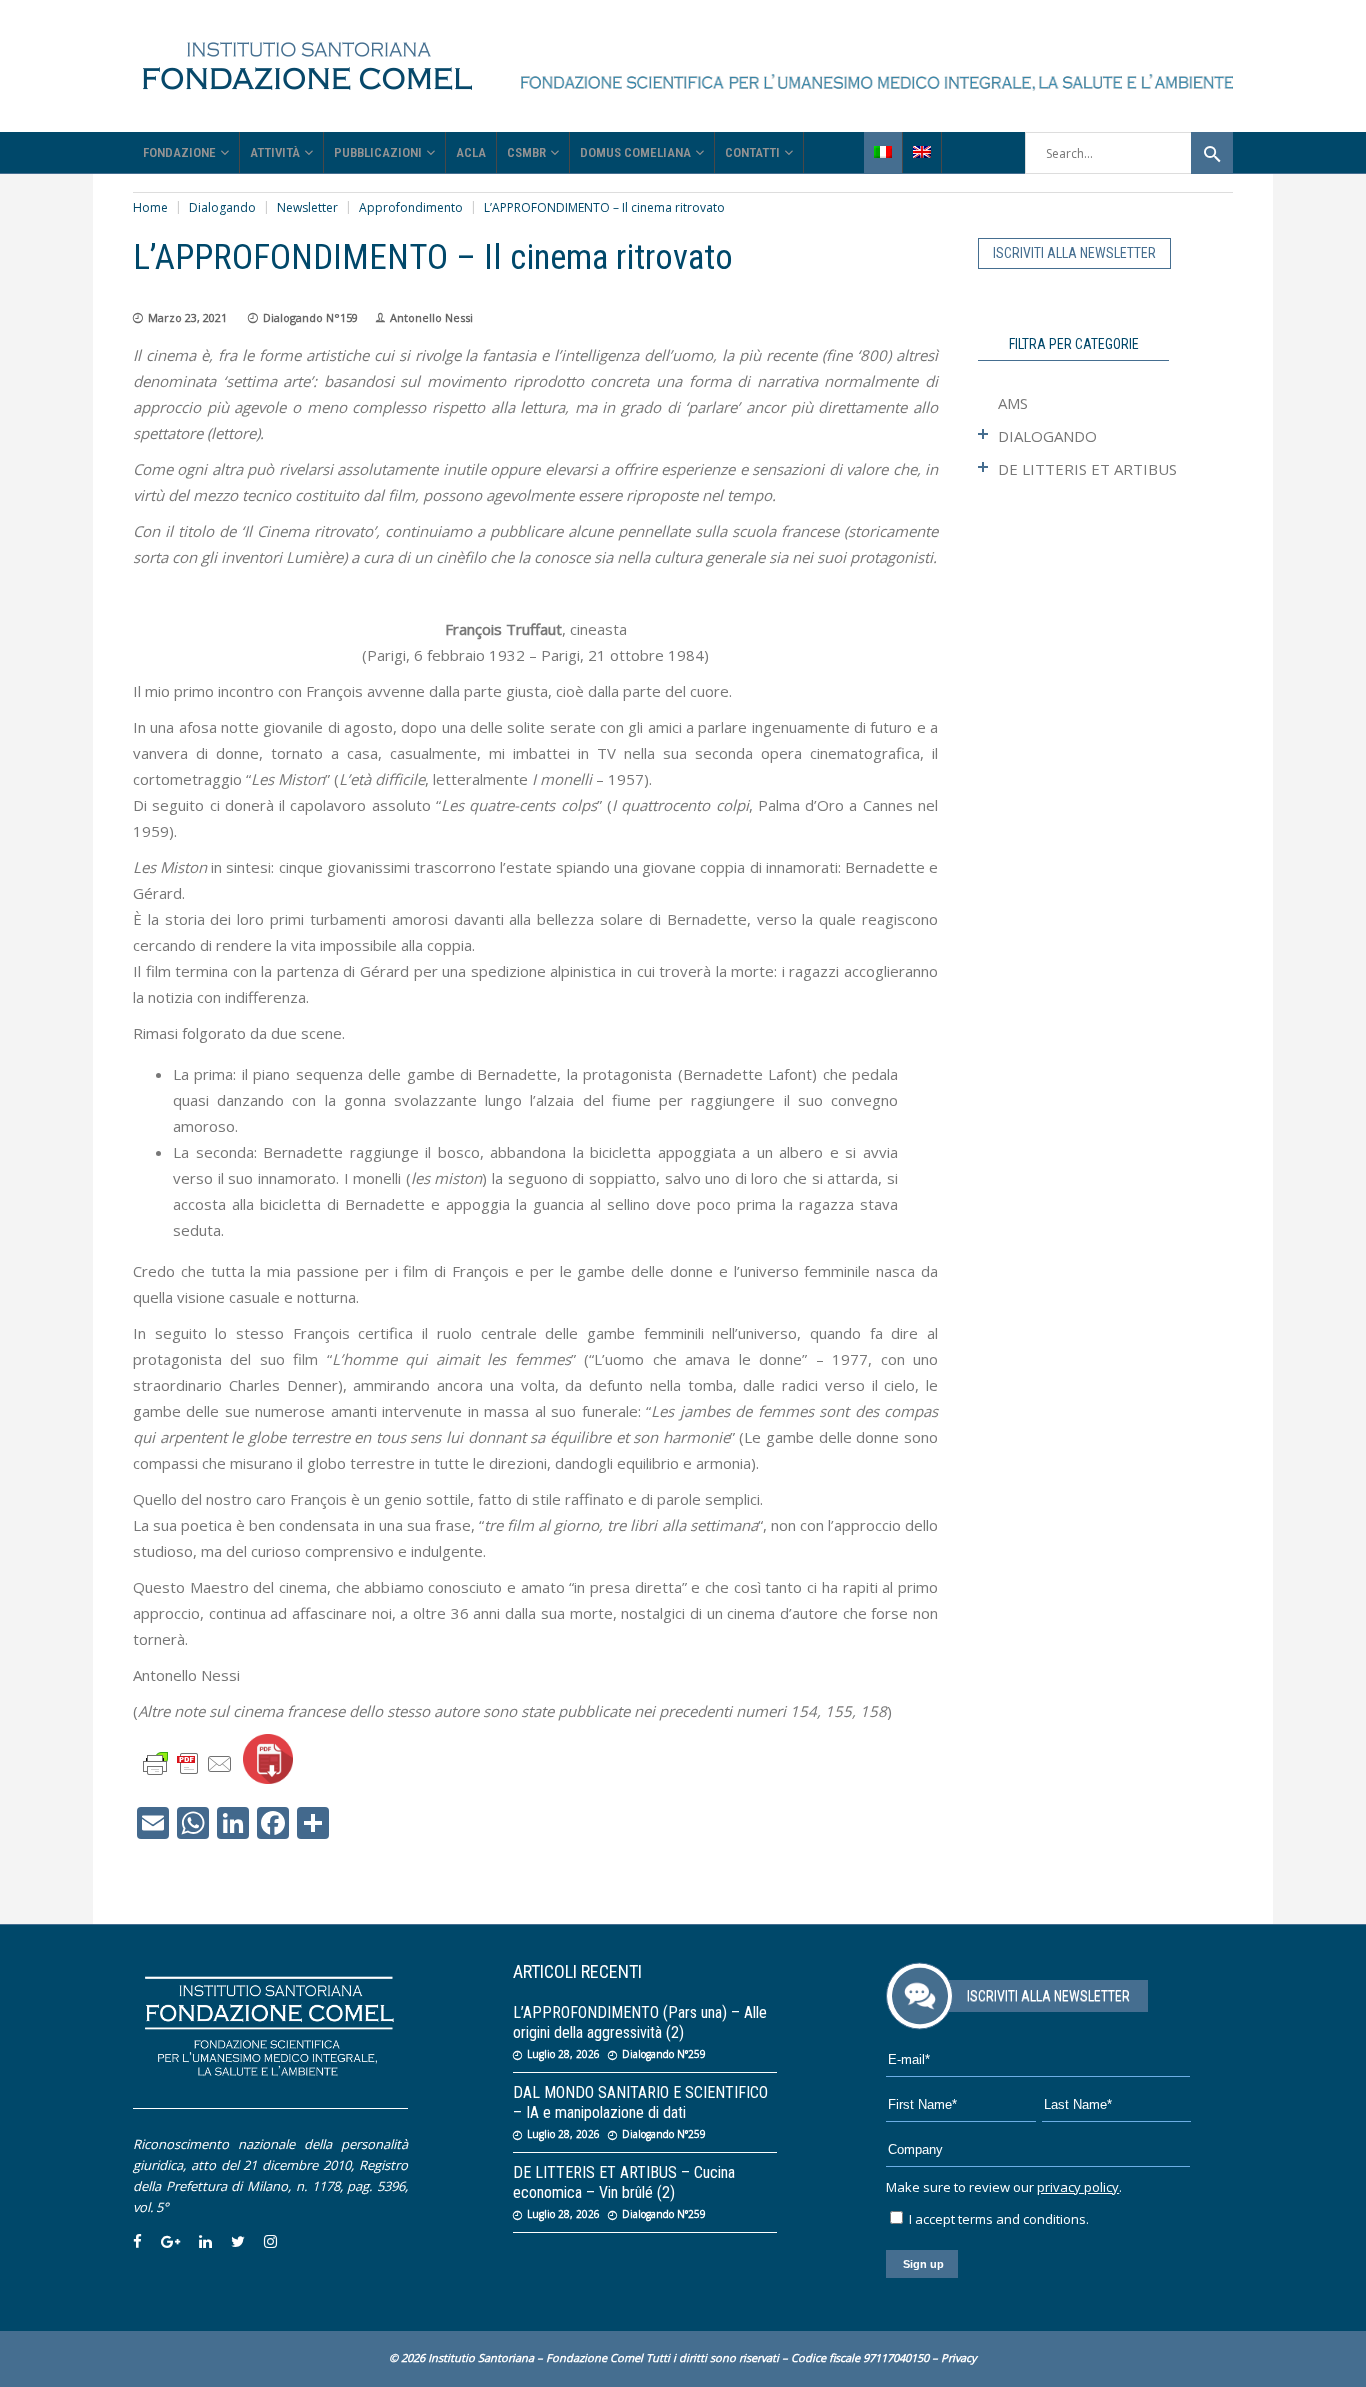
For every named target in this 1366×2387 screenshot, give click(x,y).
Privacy (959, 2357)
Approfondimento (411, 207)
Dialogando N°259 (664, 2054)
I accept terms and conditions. (997, 2219)
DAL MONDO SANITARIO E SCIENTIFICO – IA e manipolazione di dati (640, 2102)
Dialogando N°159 (310, 317)
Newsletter (307, 207)
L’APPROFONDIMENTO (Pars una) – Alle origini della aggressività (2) (640, 2022)
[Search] (1212, 153)
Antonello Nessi (431, 317)
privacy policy (1078, 2187)
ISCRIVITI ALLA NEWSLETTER (1074, 253)
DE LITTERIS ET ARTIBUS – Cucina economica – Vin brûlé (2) (624, 2182)
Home (150, 207)
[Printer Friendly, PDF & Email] (188, 1762)
